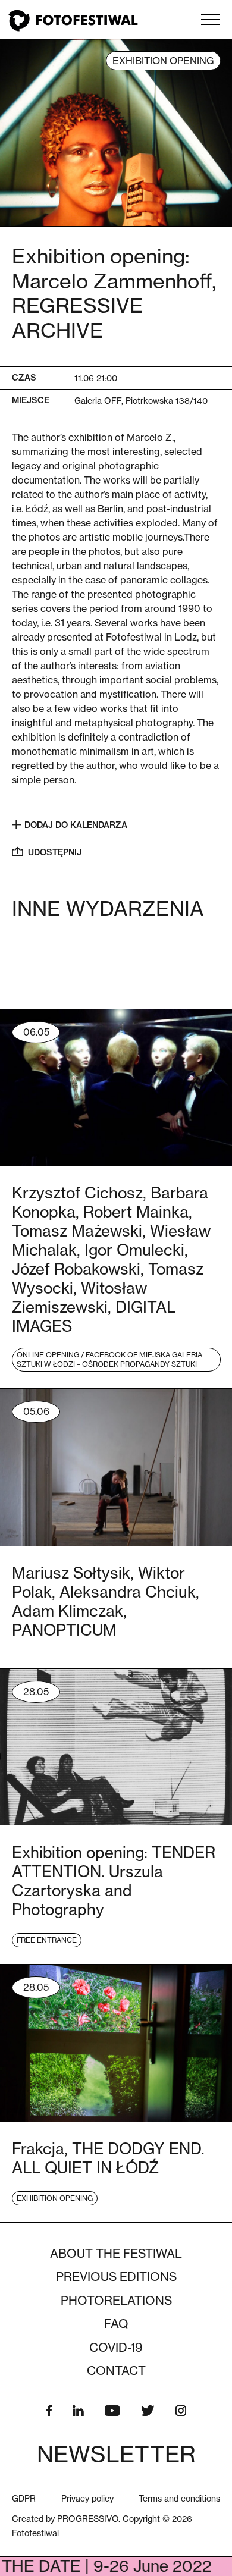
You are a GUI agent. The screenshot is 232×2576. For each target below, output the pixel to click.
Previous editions (116, 2277)
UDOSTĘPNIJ (55, 852)
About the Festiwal (116, 2254)
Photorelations (116, 2301)
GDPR (24, 2498)
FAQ (116, 2324)
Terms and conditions (179, 2498)
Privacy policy (87, 2498)
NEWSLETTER (116, 2454)
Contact (116, 2371)
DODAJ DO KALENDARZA (76, 825)
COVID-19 (116, 2348)
